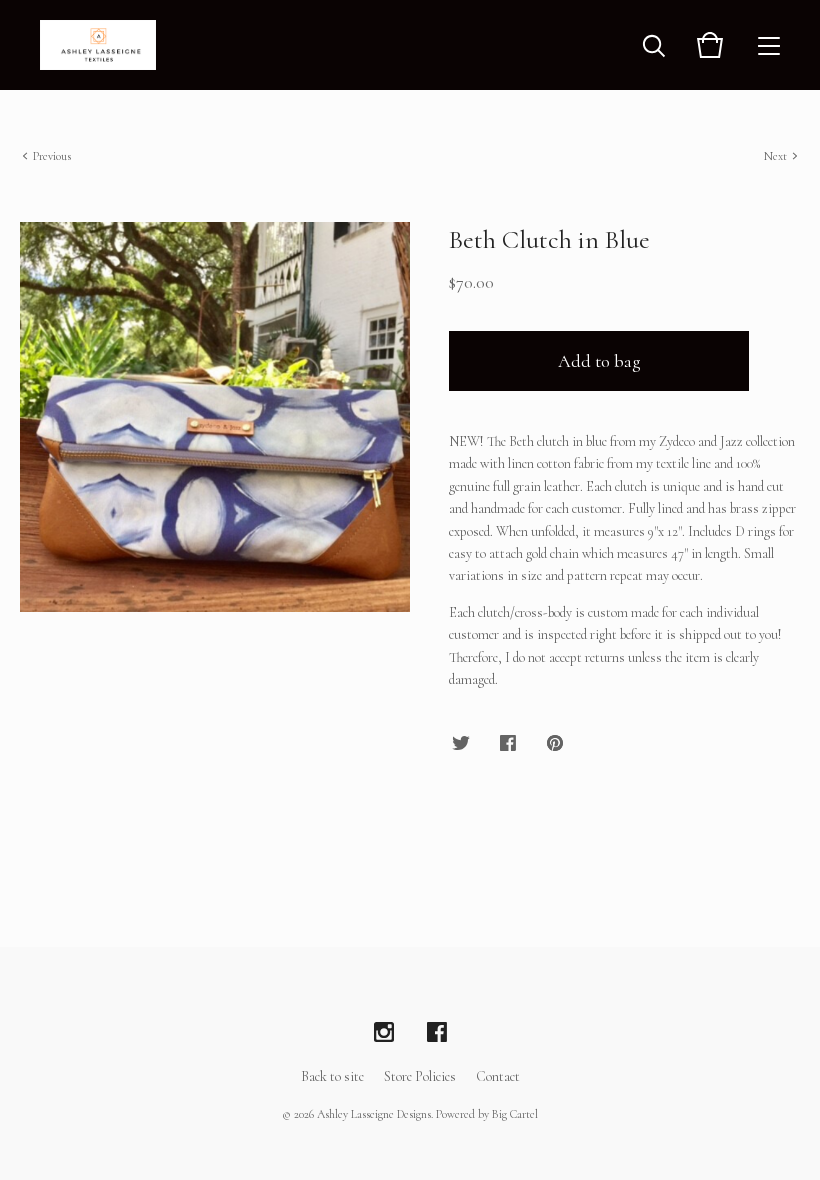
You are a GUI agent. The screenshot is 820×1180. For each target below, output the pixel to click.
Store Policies (420, 1076)
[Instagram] (384, 1033)
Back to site (332, 1076)
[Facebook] (437, 1033)
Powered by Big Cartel (487, 1114)
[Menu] (769, 45)
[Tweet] (461, 744)
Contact (498, 1076)
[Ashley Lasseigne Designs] (98, 45)
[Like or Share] (508, 744)
